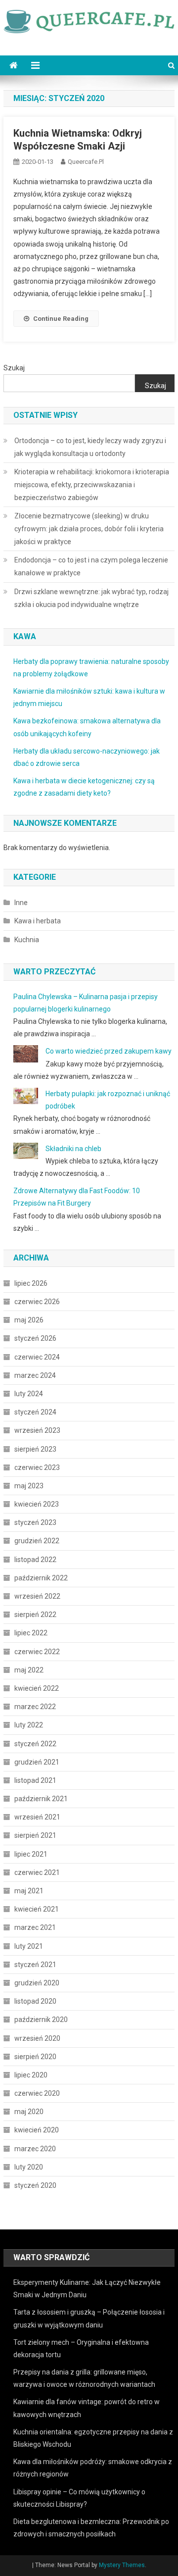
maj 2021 (29, 1891)
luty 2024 (29, 1394)
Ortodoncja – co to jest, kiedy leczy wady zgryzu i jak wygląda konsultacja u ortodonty (90, 447)
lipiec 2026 (31, 1283)
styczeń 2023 (35, 1522)
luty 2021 (29, 1946)
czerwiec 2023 (37, 1467)
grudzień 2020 (37, 1983)
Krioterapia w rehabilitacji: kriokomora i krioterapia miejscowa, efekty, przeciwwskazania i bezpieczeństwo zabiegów (92, 485)
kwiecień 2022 (37, 1688)
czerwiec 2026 (37, 1302)
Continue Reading (61, 319)
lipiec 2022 (31, 1633)
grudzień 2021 (37, 1762)
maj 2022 (29, 1670)
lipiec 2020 (31, 2075)
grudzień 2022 (37, 1541)
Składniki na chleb (73, 1149)
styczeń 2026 (35, 1338)
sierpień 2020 (35, 2057)
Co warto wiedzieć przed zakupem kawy (109, 1051)
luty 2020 (29, 2167)
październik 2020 (41, 2020)
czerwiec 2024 (37, 1357)
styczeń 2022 (35, 1744)
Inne (21, 903)
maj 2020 (29, 2112)
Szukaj (14, 368)
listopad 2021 (35, 1780)
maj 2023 (29, 1486)
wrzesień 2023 (37, 1430)
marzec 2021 (35, 1927)
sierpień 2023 (35, 1449)
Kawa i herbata (38, 921)
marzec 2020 (35, 2149)
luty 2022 (29, 1725)
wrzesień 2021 (37, 1817)
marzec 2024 (35, 1375)
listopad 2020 (35, 2001)
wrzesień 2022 (37, 1596)
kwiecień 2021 (37, 1909)
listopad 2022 (35, 1560)
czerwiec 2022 (37, 1652)
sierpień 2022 (35, 1615)
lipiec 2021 (31, 1854)
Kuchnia (27, 940)
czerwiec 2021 (37, 1872)
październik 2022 (41, 1578)
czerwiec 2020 (37, 2093)
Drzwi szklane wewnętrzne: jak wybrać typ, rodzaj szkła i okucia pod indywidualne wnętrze (91, 598)
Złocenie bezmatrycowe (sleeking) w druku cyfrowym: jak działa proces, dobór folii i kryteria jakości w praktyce (89, 529)
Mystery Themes (122, 2565)
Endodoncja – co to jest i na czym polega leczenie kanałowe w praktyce (91, 566)
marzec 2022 (35, 1707)
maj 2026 (29, 1320)
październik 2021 (41, 1799)
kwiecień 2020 (37, 2130)
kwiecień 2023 (37, 1504)
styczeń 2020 (35, 2185)
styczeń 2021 (35, 1965)
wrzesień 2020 (37, 2038)
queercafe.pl (86, 162)
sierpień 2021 (35, 1835)
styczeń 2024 (35, 1412)
